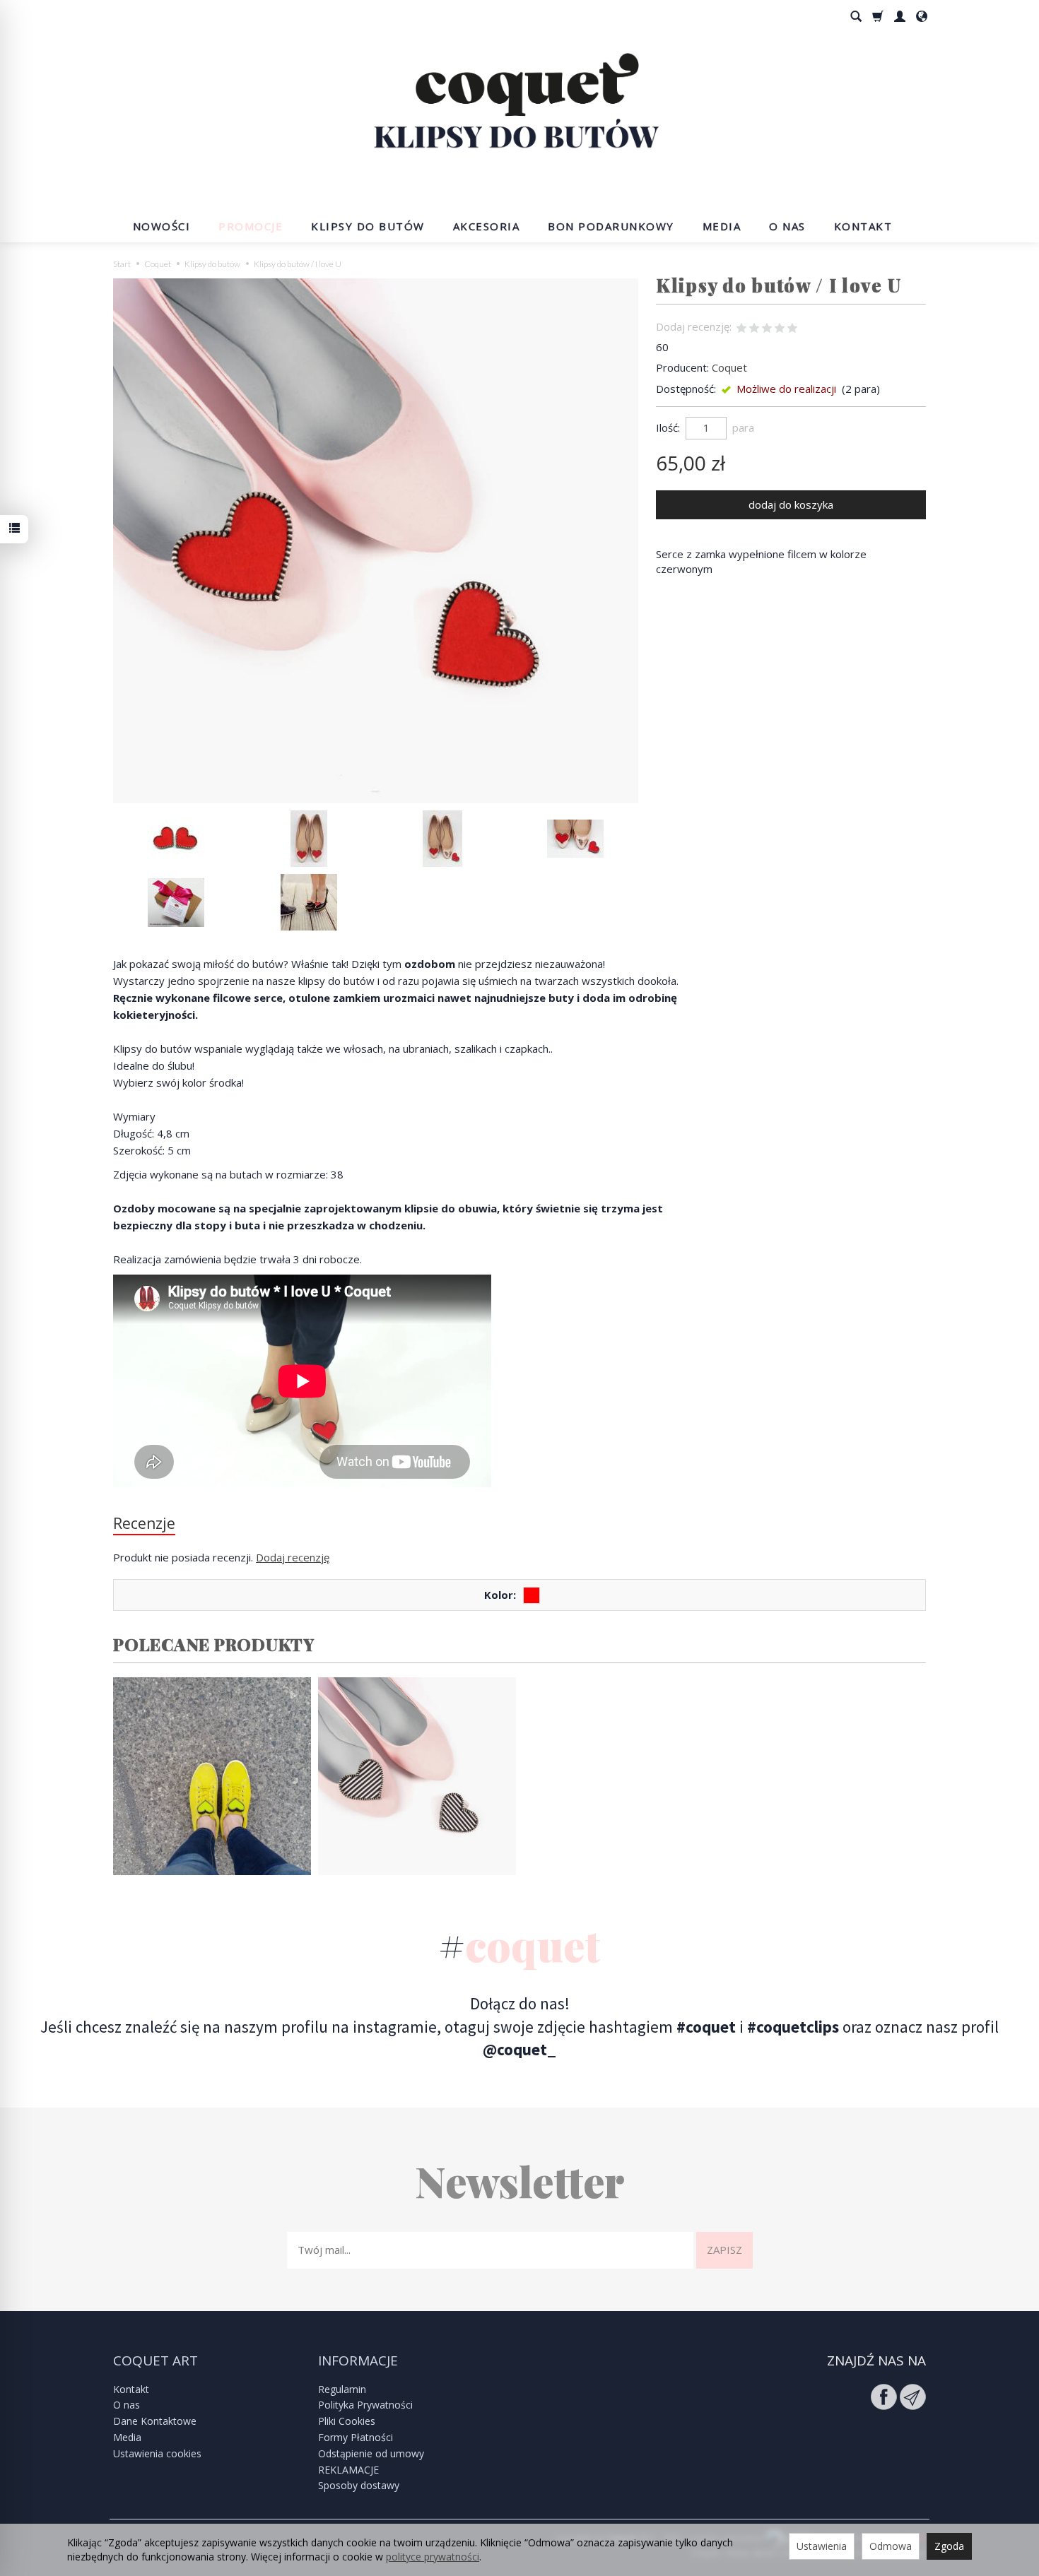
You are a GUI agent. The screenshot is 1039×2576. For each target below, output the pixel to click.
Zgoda (949, 2546)
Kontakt (863, 226)
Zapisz (724, 2250)
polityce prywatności (433, 2557)
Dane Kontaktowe (155, 2421)
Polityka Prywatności (365, 2405)
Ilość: (668, 427)
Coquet (729, 367)
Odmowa (891, 2546)
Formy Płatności (356, 2437)
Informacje (358, 2361)
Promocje (251, 226)
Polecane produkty (214, 1644)
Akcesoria (487, 226)
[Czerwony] (532, 1595)
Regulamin (342, 2389)
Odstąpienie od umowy (371, 2453)
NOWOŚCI (162, 226)
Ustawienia (822, 2546)
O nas (787, 226)
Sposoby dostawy (359, 2485)
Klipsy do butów (368, 226)
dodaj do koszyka (791, 504)
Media (722, 226)
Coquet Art (155, 2361)
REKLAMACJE (348, 2470)
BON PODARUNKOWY (611, 226)
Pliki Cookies (347, 2421)
